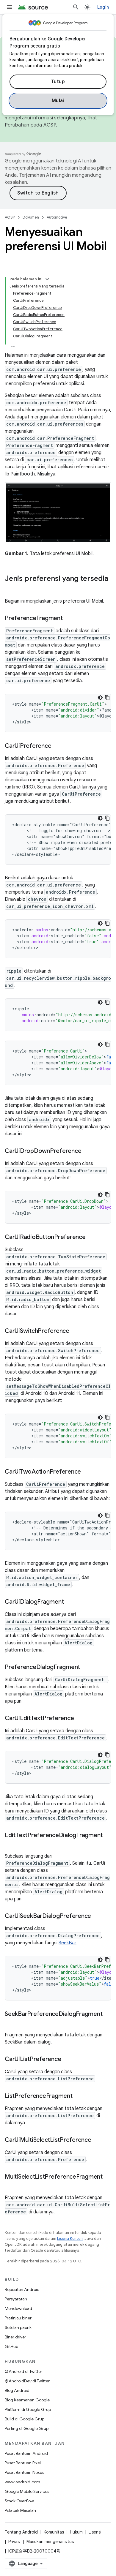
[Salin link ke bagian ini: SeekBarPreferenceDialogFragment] (11, 2023)
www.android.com (22, 2482)
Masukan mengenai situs (50, 2542)
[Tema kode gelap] (100, 698)
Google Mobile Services (27, 2491)
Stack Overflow (19, 2501)
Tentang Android (21, 2532)
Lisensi (95, 2532)
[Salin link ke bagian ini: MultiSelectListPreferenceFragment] (11, 2185)
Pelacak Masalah (20, 2510)
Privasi (14, 2542)
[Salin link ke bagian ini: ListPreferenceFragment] (79, 2096)
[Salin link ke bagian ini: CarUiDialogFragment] (70, 1602)
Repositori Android (22, 2289)
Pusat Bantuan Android (26, 2453)
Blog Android (17, 2390)
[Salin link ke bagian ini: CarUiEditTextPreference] (80, 1719)
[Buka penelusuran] (76, 7)
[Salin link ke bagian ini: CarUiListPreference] (67, 2060)
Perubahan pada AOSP (30, 125)
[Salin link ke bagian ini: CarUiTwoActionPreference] (87, 1472)
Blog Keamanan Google (27, 2400)
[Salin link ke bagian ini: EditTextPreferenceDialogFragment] (11, 1844)
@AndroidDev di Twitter (27, 2381)
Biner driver (15, 2337)
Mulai (58, 101)
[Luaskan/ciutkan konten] (47, 279)
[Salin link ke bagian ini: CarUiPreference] (57, 746)
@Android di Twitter (23, 2371)
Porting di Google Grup (27, 2428)
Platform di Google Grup (28, 2409)
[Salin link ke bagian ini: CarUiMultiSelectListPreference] (97, 2140)
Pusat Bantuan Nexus (24, 2472)
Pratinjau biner (18, 2318)
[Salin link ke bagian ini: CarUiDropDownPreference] (87, 1151)
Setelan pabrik (18, 2327)
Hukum (76, 2532)
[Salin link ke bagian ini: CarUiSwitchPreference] (75, 1331)
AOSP (10, 217)
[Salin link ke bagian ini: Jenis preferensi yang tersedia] (11, 589)
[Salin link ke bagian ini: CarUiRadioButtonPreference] (92, 1238)
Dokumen (31, 217)
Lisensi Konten (70, 2238)
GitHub (11, 2346)
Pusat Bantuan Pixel (23, 2463)
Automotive (57, 217)
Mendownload (18, 2308)
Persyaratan (16, 2299)
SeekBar (68, 1943)
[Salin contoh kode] (107, 698)
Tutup (58, 82)
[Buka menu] (10, 7)
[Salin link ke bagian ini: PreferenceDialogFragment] (86, 1668)
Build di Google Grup (25, 2419)
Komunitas (54, 2532)
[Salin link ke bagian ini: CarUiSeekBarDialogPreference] (97, 1916)
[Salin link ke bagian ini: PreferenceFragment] (69, 619)
